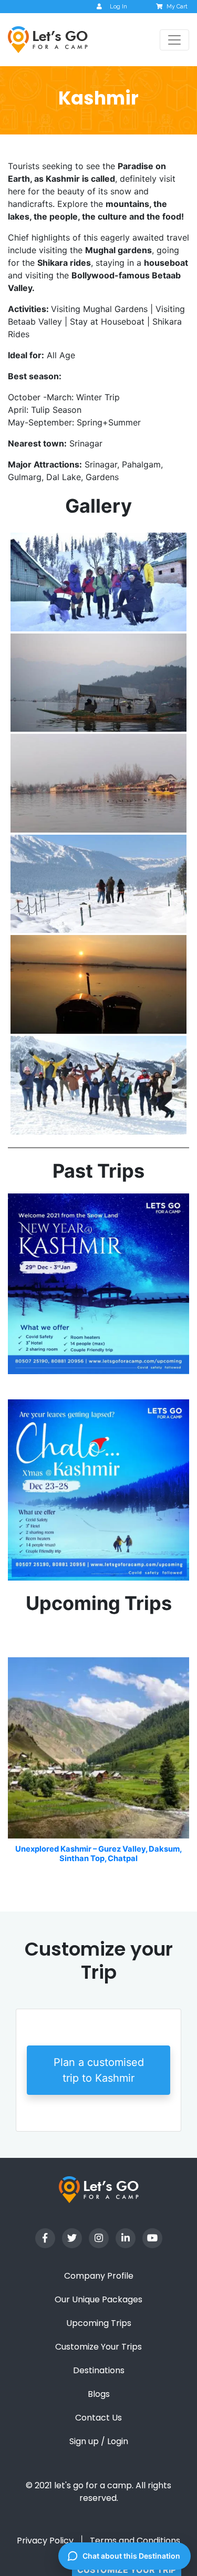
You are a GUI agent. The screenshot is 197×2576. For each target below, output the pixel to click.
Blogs (99, 2394)
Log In (118, 7)
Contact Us (98, 2418)
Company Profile (99, 2276)
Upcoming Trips (99, 2323)
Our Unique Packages (98, 2299)
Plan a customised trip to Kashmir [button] (99, 2070)
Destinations (99, 2370)
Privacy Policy (45, 2541)
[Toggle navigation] (174, 40)
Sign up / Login (99, 2441)
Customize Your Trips (98, 2347)
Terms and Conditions (135, 2541)
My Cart (177, 7)
